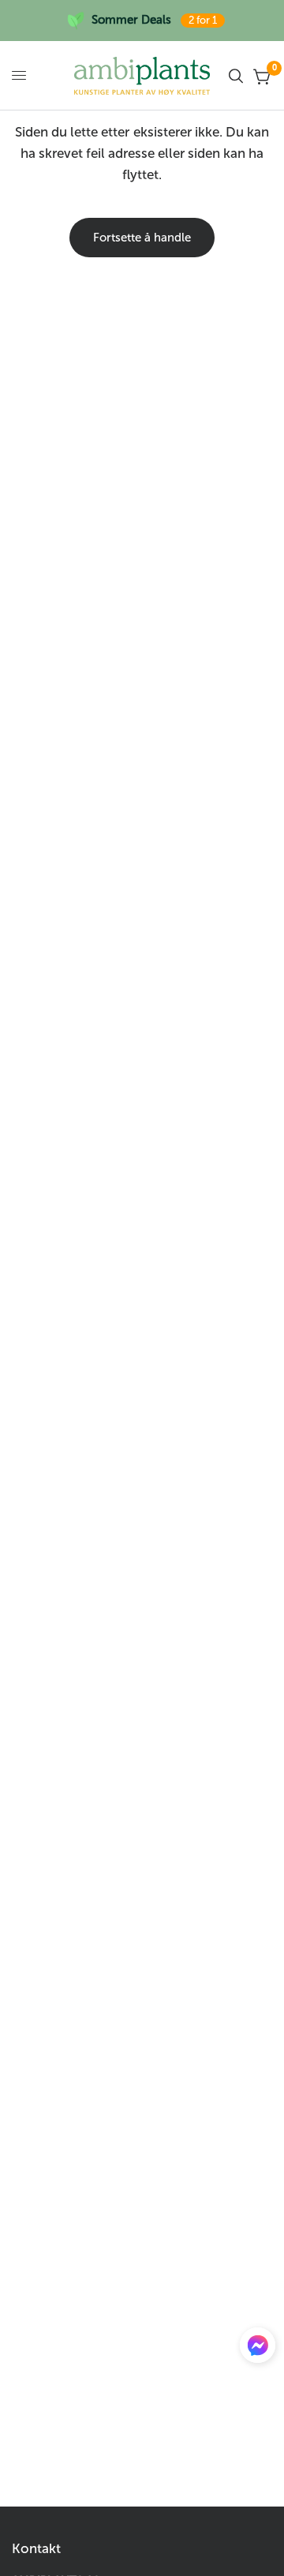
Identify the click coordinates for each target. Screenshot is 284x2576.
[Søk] (236, 76)
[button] (258, 2349)
